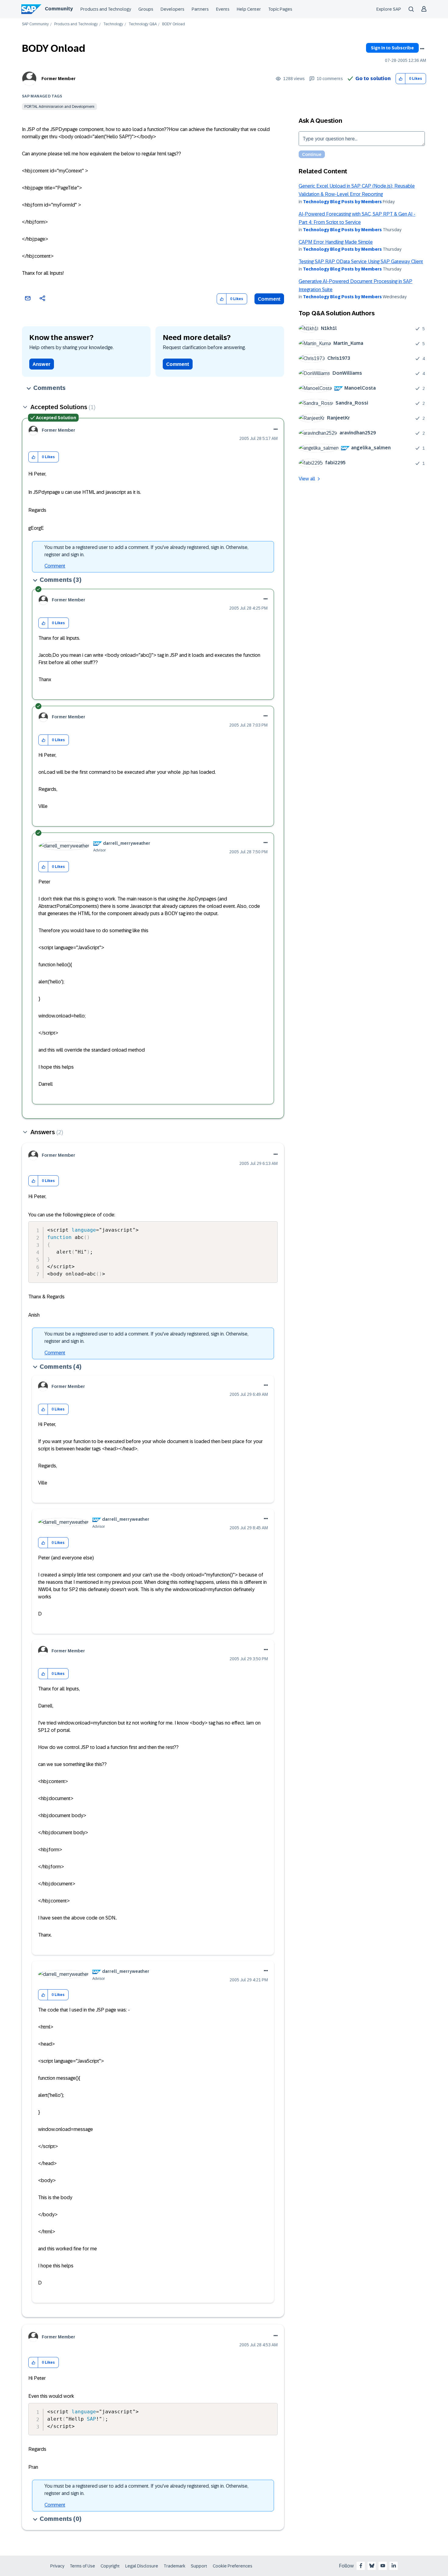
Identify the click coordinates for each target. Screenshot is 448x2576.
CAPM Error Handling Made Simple (336, 242)
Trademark (174, 2566)
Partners (200, 9)
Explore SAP (389, 9)
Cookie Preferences (233, 2566)
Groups (146, 9)
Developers (172, 9)
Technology (113, 24)
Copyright (110, 2566)
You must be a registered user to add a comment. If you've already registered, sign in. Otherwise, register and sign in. (146, 551)
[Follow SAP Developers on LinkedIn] (394, 2566)
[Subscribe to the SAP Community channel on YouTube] (383, 2566)
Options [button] (422, 49)
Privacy (57, 2566)
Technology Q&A (143, 24)
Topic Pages (280, 9)
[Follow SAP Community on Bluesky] (372, 2566)
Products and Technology (106, 9)
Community (59, 9)
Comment (269, 299)
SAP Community (35, 24)
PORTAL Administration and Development (59, 107)
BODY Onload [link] (174, 24)
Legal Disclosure (142, 2566)
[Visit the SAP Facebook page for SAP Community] (361, 2566)
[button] (401, 79)
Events (223, 9)
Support (199, 2566)
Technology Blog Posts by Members (342, 202)
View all (307, 479)
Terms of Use (82, 2566)
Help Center (249, 9)
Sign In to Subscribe (392, 48)
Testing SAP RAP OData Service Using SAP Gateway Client (361, 262)
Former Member (59, 79)
